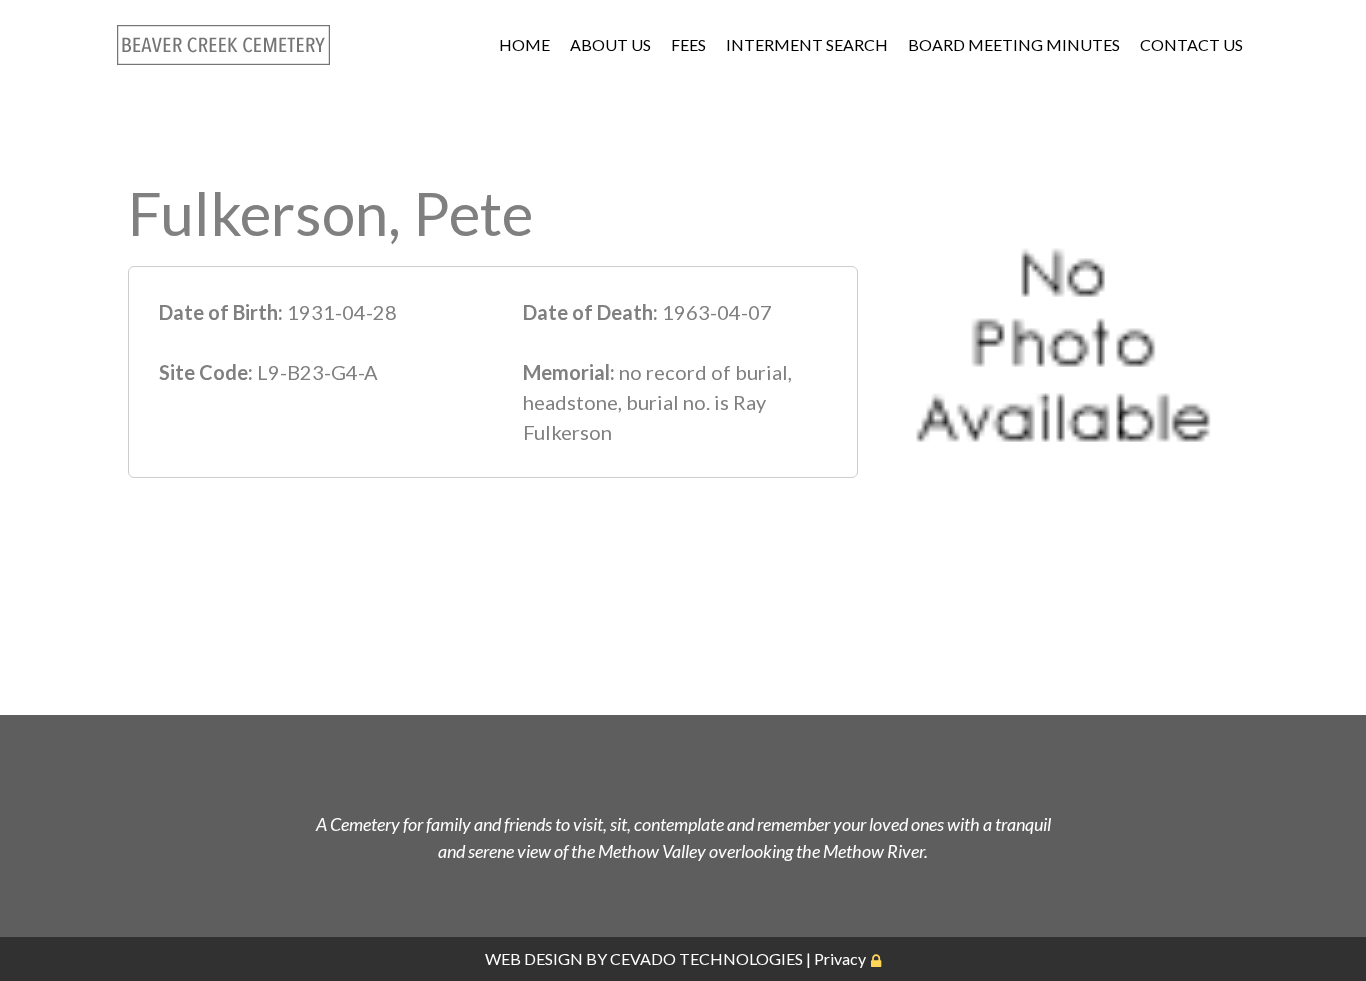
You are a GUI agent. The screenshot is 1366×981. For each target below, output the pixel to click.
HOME (524, 44)
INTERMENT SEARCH (807, 44)
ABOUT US (610, 44)
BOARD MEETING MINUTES (1014, 44)
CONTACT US (1191, 44)
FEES (688, 44)
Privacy (840, 958)
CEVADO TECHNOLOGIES (706, 958)
